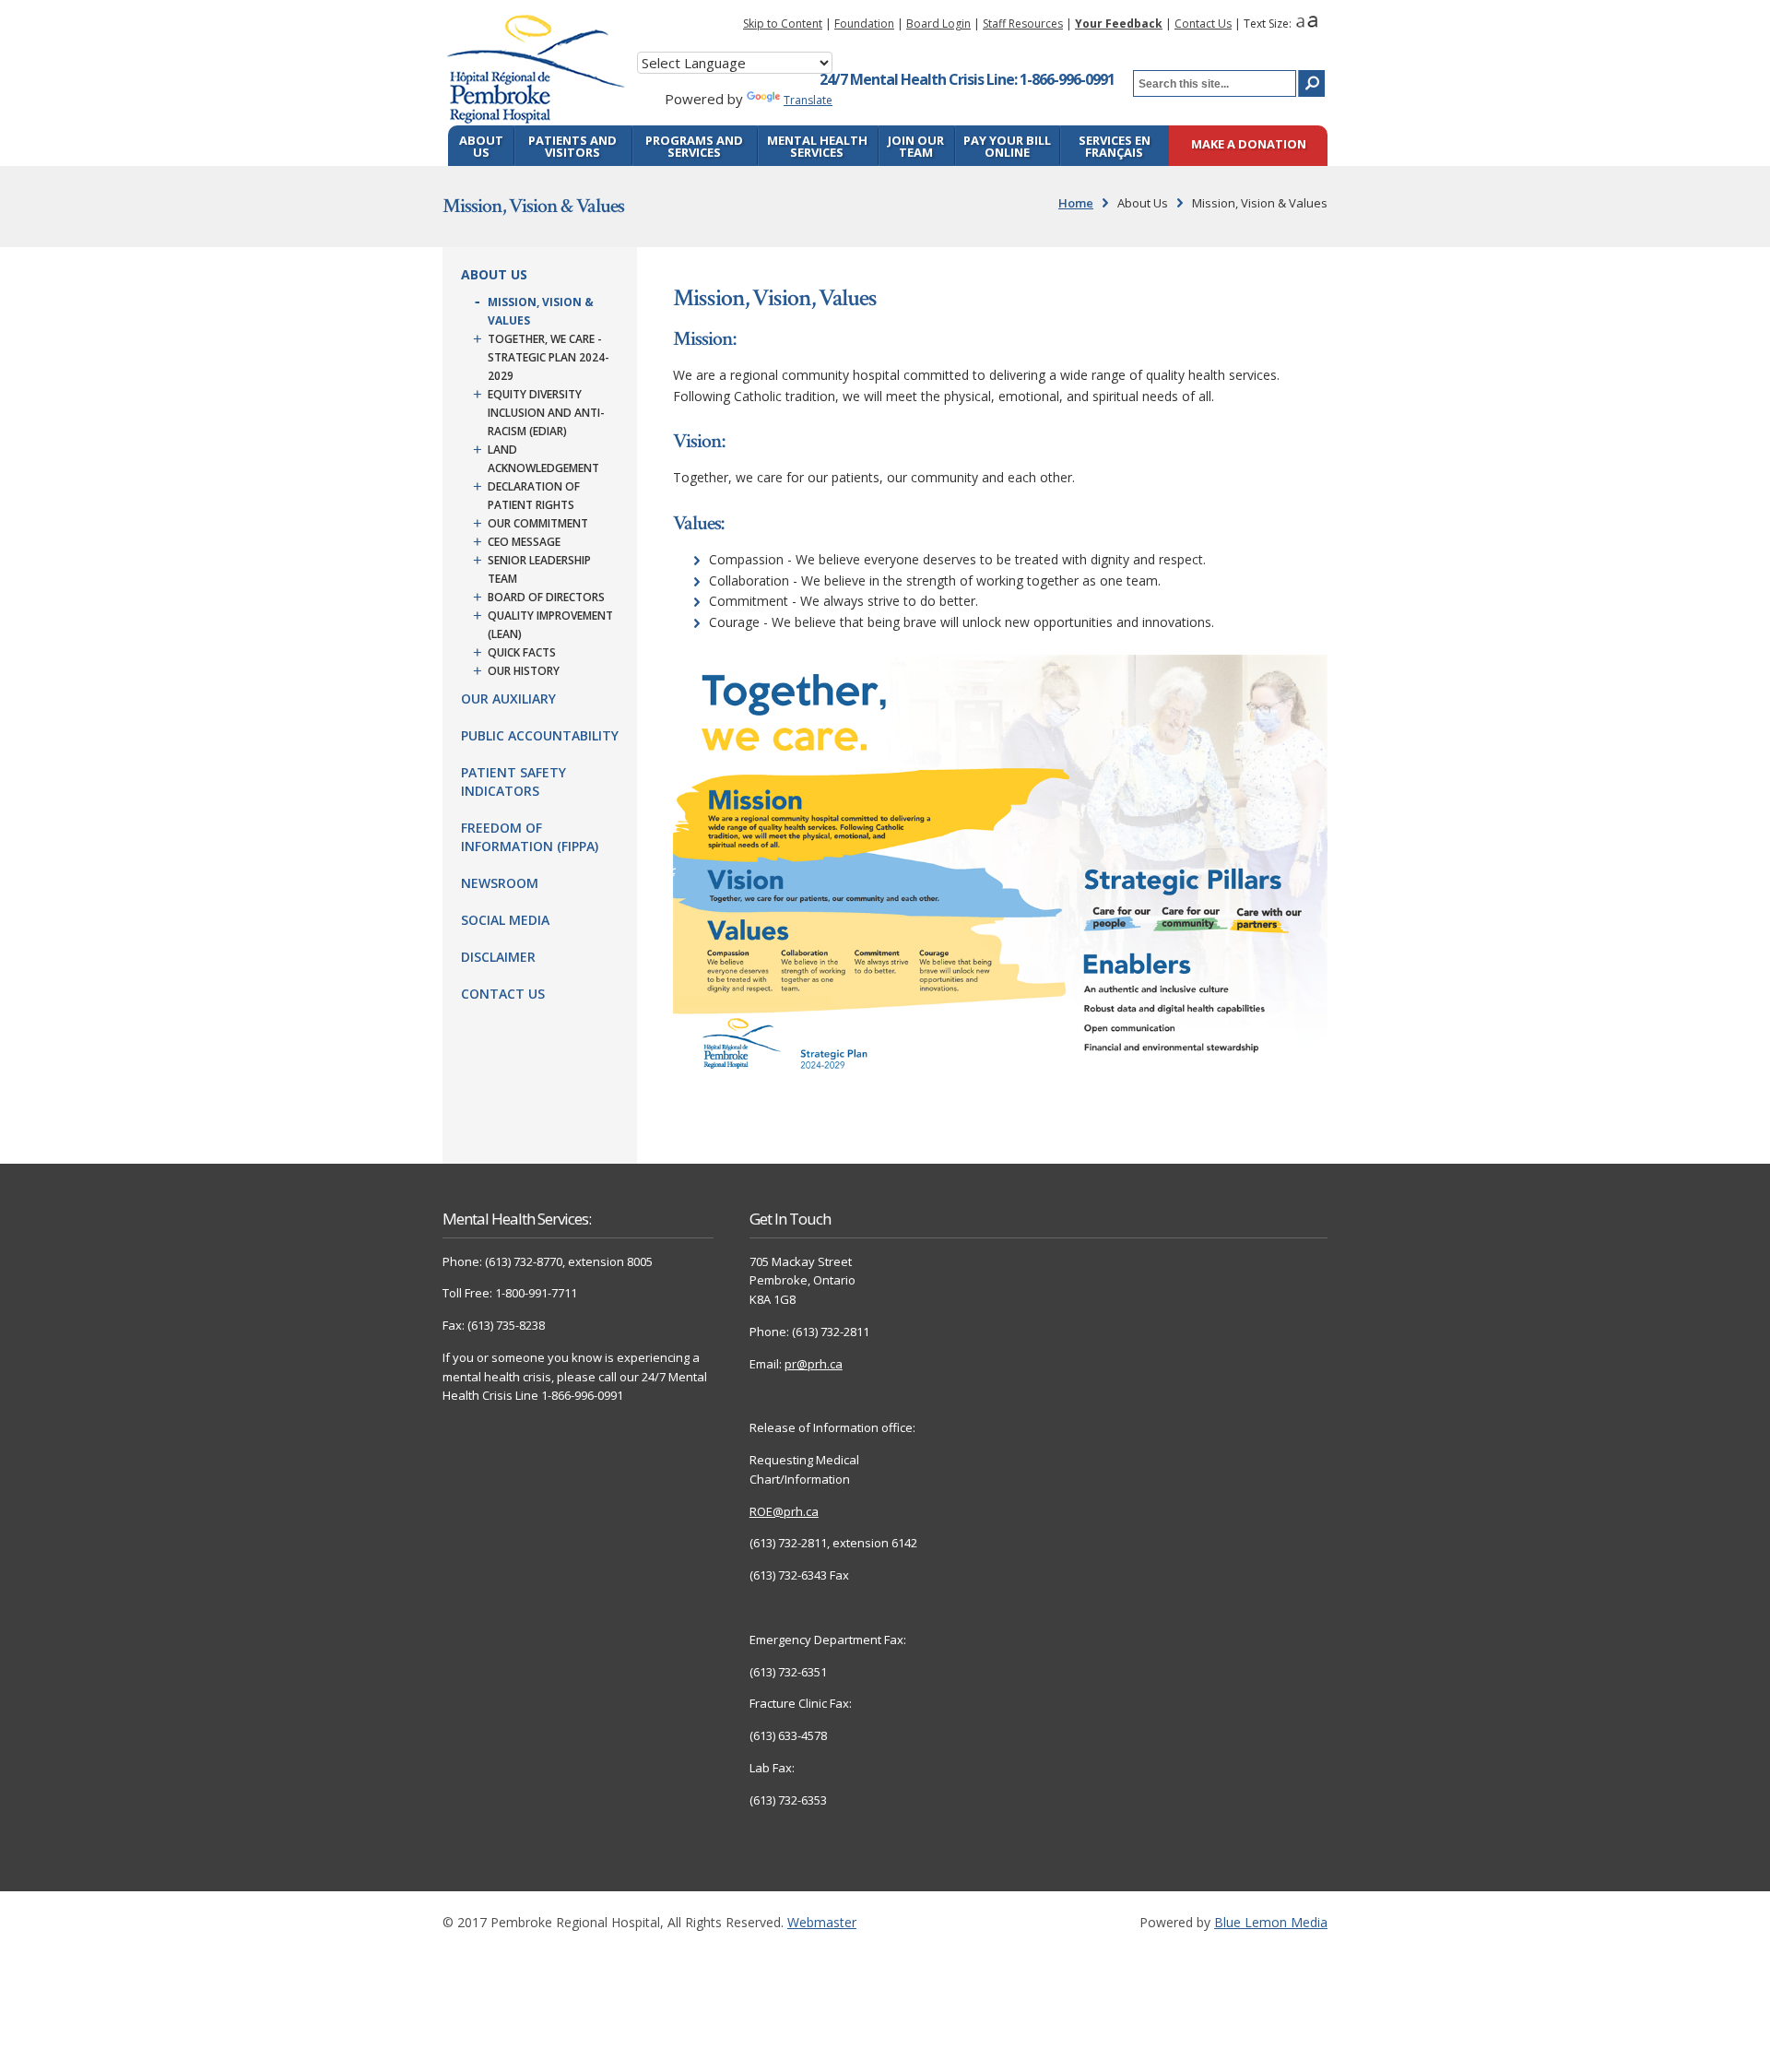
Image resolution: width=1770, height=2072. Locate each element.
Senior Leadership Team (539, 569)
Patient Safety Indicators (513, 781)
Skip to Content (783, 24)
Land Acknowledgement (543, 459)
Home (1076, 203)
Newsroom (500, 883)
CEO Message (524, 542)
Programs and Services (694, 146)
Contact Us (1203, 24)
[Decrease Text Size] (1300, 24)
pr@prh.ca (814, 1364)
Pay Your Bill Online (1007, 146)
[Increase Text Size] (1312, 24)
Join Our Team (916, 146)
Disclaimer (498, 957)
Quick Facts (522, 652)
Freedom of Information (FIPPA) (530, 837)
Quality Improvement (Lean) (550, 625)
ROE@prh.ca (784, 1511)
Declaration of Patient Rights (534, 496)
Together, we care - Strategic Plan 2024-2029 (549, 357)
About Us (481, 146)
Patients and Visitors (572, 146)
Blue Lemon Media (1271, 1922)
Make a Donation (1249, 145)
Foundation (864, 24)
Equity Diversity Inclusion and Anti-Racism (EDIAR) (546, 413)
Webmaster (822, 1922)
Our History (524, 671)
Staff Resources (1023, 24)
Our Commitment (538, 523)
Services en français (1115, 146)
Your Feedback (1119, 24)
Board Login (938, 24)
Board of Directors (546, 597)
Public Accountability (540, 735)
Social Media (505, 920)
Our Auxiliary (508, 699)
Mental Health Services (817, 146)
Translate (808, 100)
